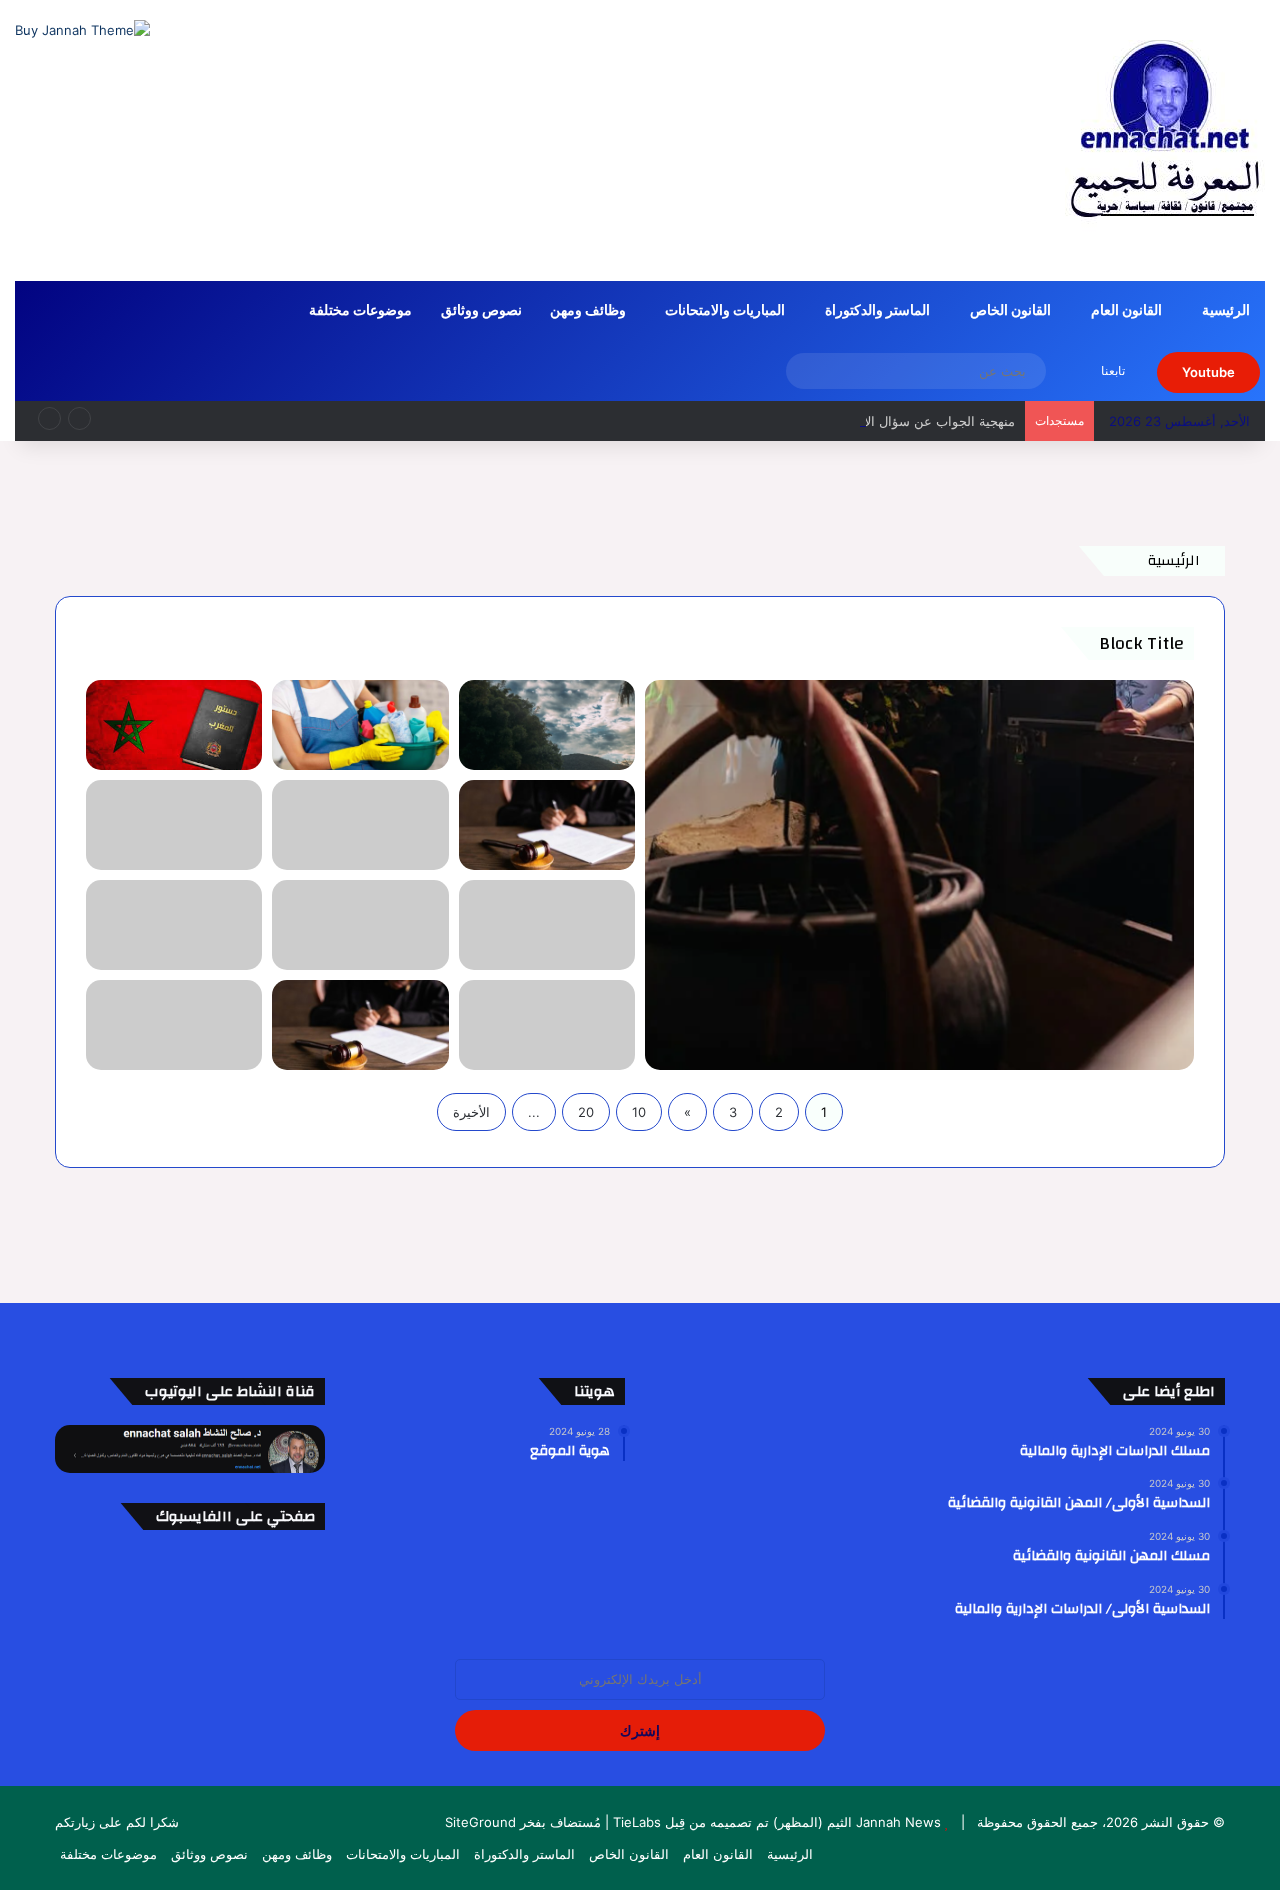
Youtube (1208, 372)
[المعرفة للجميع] (1165, 140)
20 (586, 1112)
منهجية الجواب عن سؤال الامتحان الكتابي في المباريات (864, 421)
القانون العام (1126, 311)
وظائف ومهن (588, 311)
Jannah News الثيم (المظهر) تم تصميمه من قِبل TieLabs (777, 1822)
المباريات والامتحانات (725, 311)
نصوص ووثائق (481, 311)
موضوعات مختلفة (360, 311)
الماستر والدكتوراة (877, 311)
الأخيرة (471, 1112)
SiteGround (480, 1822)
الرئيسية (1226, 311)
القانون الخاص (1010, 311)
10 (639, 1112)
